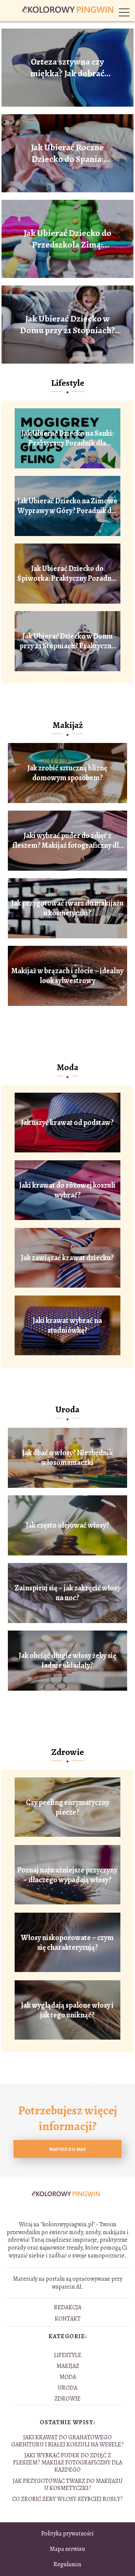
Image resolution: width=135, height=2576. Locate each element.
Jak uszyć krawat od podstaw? (67, 1123)
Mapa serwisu (67, 2549)
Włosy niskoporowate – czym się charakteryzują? (67, 1943)
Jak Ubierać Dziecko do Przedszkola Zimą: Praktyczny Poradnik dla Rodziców (67, 239)
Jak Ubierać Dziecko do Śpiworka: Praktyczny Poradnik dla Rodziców (67, 574)
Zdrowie (68, 1752)
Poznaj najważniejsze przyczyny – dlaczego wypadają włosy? (67, 1875)
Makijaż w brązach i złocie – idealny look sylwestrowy (67, 976)
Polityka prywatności (67, 2534)
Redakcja (68, 2307)
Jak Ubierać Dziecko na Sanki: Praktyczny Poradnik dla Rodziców (67, 438)
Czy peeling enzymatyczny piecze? (67, 1807)
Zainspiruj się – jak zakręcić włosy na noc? (67, 1593)
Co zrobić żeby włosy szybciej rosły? (67, 2499)
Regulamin (67, 2564)
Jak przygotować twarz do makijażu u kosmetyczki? (67, 908)
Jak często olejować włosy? (67, 1525)
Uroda (67, 1409)
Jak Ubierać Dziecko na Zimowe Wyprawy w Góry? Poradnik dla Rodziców (67, 506)
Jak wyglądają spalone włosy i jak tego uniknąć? (67, 2010)
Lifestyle (68, 383)
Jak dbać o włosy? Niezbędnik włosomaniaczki (67, 1458)
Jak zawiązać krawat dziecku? (67, 1258)
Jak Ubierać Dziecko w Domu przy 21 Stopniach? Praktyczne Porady (67, 325)
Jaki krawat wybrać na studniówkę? (67, 1326)
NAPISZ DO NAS (67, 2149)
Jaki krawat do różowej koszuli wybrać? (67, 1190)
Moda (67, 1067)
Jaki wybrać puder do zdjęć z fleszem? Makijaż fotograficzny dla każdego (67, 841)
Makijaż (68, 725)
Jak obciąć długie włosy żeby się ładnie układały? (67, 1661)
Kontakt (68, 2319)
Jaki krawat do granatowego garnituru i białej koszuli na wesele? (67, 2441)
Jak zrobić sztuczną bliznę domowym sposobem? (67, 773)
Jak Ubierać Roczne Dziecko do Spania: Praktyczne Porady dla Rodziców (67, 153)
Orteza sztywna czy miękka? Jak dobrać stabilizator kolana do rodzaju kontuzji (67, 68)
